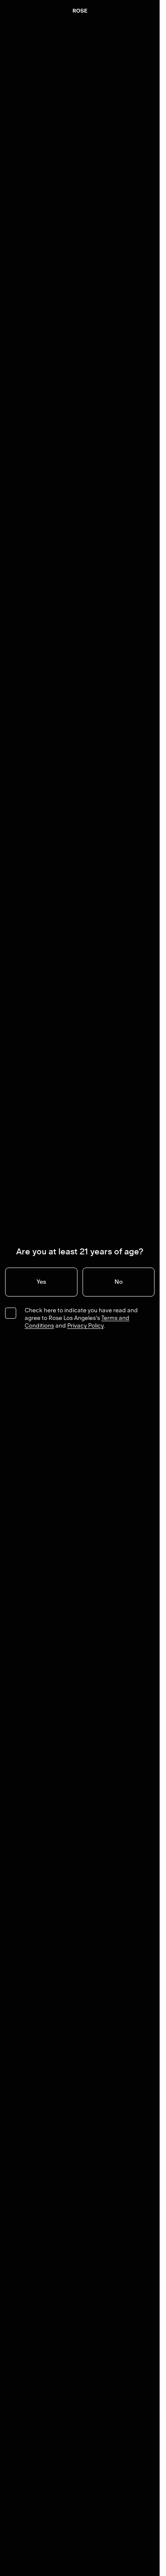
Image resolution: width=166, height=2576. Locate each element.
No (119, 1282)
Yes (41, 1282)
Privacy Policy (85, 1326)
